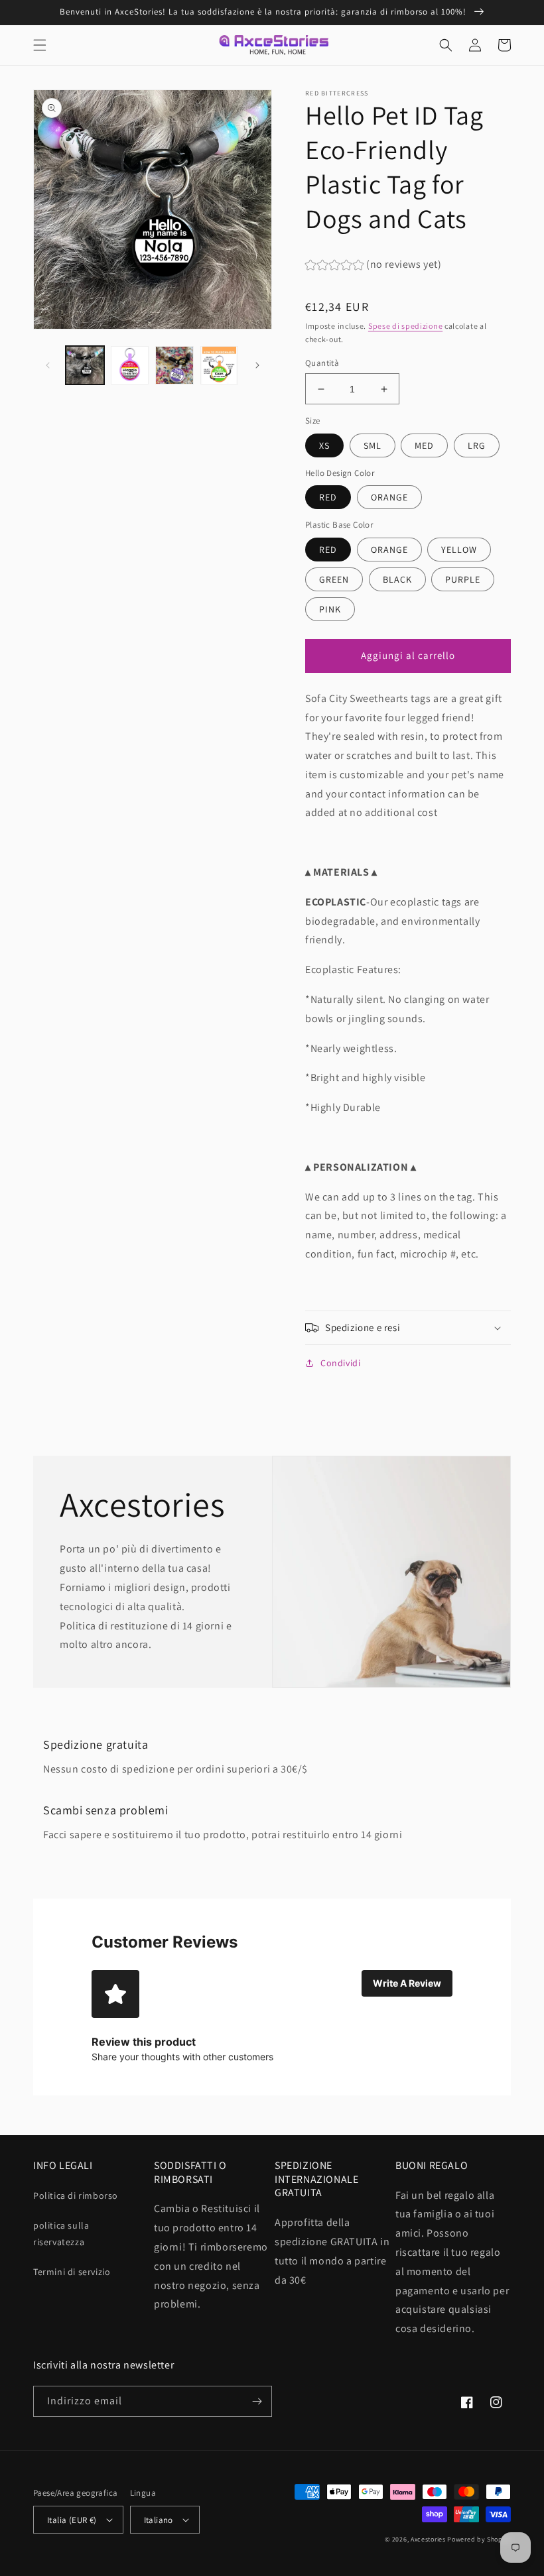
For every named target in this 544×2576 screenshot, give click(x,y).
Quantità (322, 363)
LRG (477, 445)
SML (373, 445)
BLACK (397, 579)
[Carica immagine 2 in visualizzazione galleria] (130, 365)
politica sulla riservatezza (61, 2234)
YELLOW (459, 550)
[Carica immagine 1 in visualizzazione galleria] (85, 365)
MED (424, 445)
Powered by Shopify (479, 2539)
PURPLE (463, 579)
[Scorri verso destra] (257, 365)
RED (328, 497)
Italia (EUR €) (72, 2520)
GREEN (334, 579)
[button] (40, 45)
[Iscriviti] (257, 2401)
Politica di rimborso (76, 2195)
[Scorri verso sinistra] (48, 365)
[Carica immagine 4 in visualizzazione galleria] (220, 365)
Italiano (159, 2520)
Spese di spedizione (405, 326)
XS (324, 445)
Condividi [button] (340, 1363)
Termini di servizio (72, 2272)
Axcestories (428, 2539)
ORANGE (389, 497)
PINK (330, 609)
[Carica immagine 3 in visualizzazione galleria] (174, 365)
